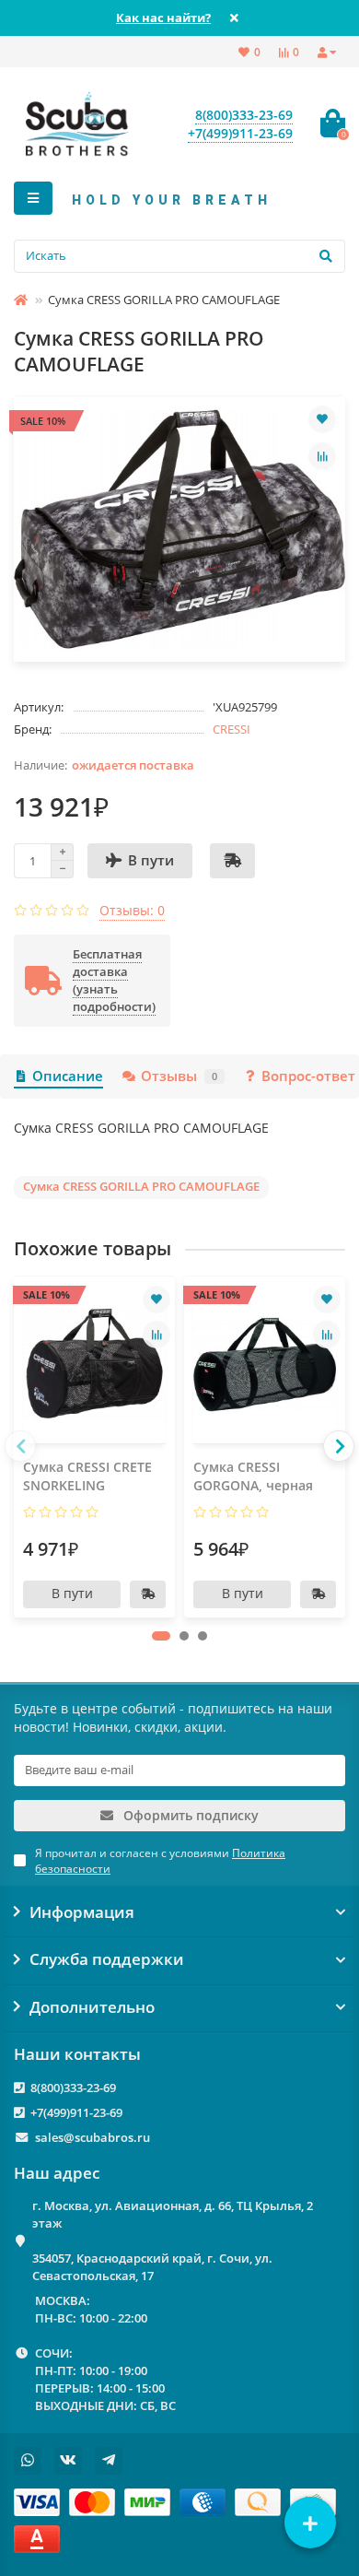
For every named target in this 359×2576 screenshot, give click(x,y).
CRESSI (232, 729)
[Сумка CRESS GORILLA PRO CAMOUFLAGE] (179, 529)
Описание (68, 1076)
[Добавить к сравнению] (322, 456)
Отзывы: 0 (132, 910)
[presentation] (20, 1446)
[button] (161, 1636)
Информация (82, 1912)
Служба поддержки (107, 1959)
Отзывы (179, 1076)
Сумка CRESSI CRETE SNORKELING (87, 1476)
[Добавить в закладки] (322, 419)
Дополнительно (92, 2007)
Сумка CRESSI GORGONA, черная (253, 1476)
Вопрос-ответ (308, 1076)
